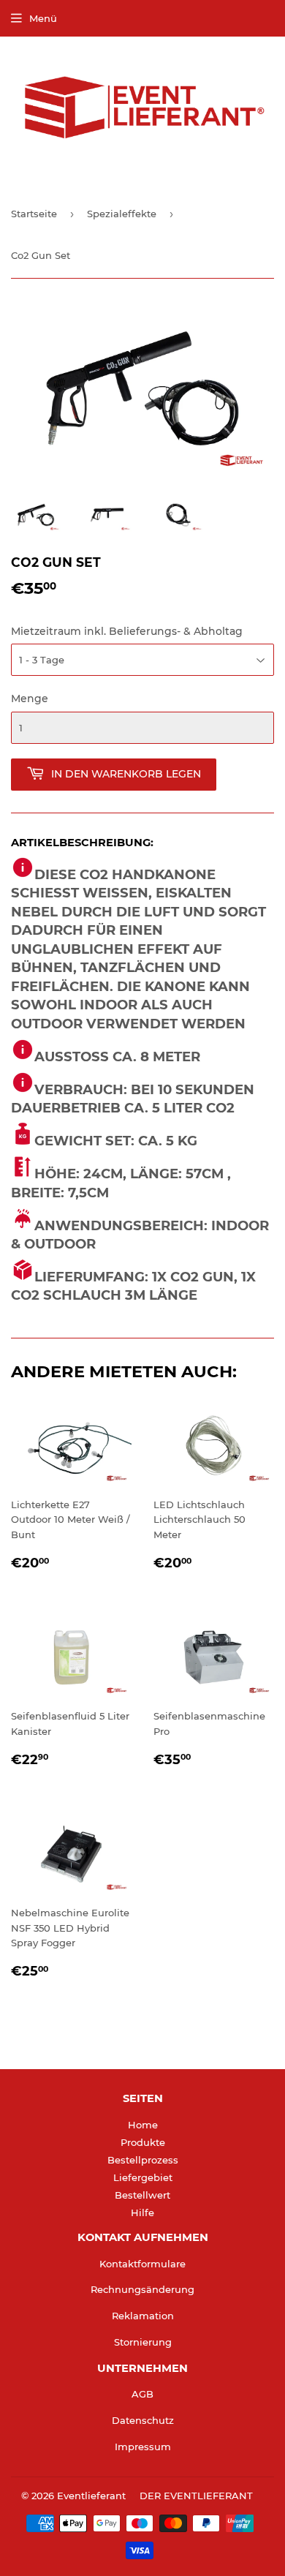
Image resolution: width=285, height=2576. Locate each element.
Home (143, 2125)
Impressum (143, 2447)
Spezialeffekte (122, 214)
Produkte (143, 2142)
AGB (142, 2394)
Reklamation (143, 2316)
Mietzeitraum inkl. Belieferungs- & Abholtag (127, 631)
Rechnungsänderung (142, 2289)
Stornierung (143, 2342)
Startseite (34, 214)
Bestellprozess (143, 2160)
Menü (43, 18)
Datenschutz (143, 2420)
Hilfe (142, 2212)
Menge (30, 698)
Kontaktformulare (142, 2264)
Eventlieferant (91, 2496)
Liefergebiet (143, 2177)
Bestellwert (142, 2195)
